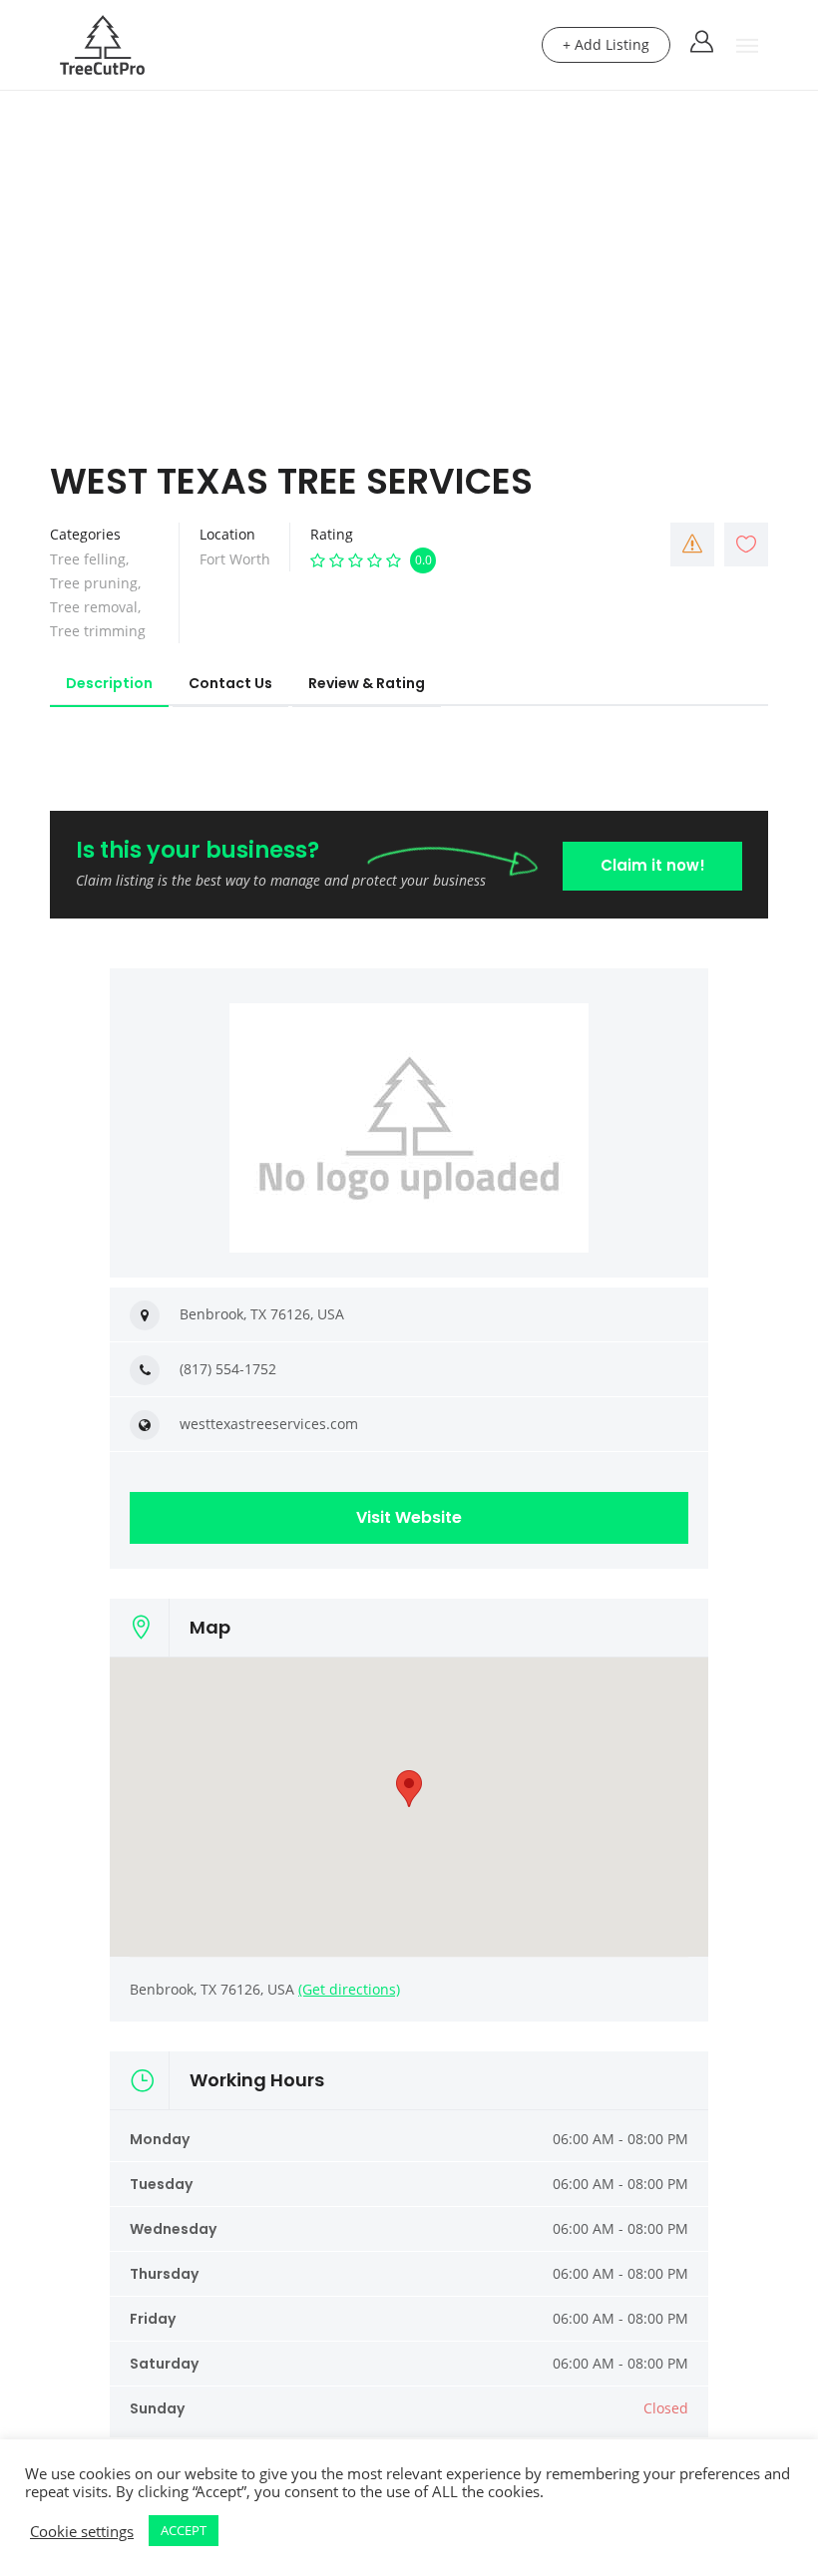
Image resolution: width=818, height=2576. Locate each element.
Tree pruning (94, 583)
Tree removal (94, 607)
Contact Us (230, 683)
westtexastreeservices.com (269, 1424)
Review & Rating (367, 683)
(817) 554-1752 (228, 1369)
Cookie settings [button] (82, 2531)
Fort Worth (235, 559)
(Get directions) (349, 1989)
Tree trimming (98, 631)
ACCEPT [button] (184, 2530)
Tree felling (88, 559)
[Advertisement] (409, 240)
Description (109, 683)
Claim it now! (653, 865)
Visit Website (409, 1517)
